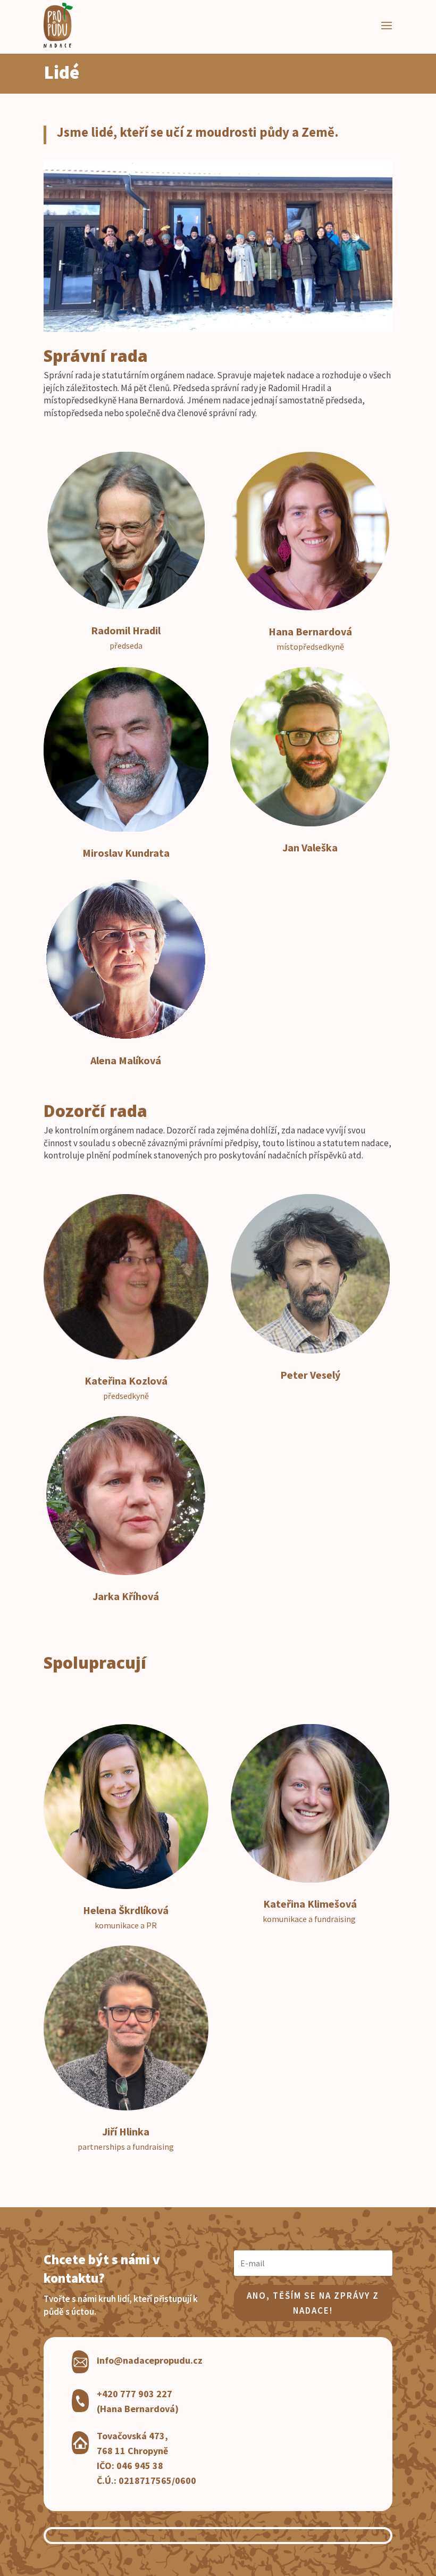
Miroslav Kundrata (126, 853)
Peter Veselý (310, 1375)
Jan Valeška (310, 847)
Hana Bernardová (310, 631)
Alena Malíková (126, 1060)
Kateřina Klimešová (310, 1904)
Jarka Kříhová (126, 1596)
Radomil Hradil (126, 630)
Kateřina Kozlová (126, 1381)
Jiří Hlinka (126, 2131)
